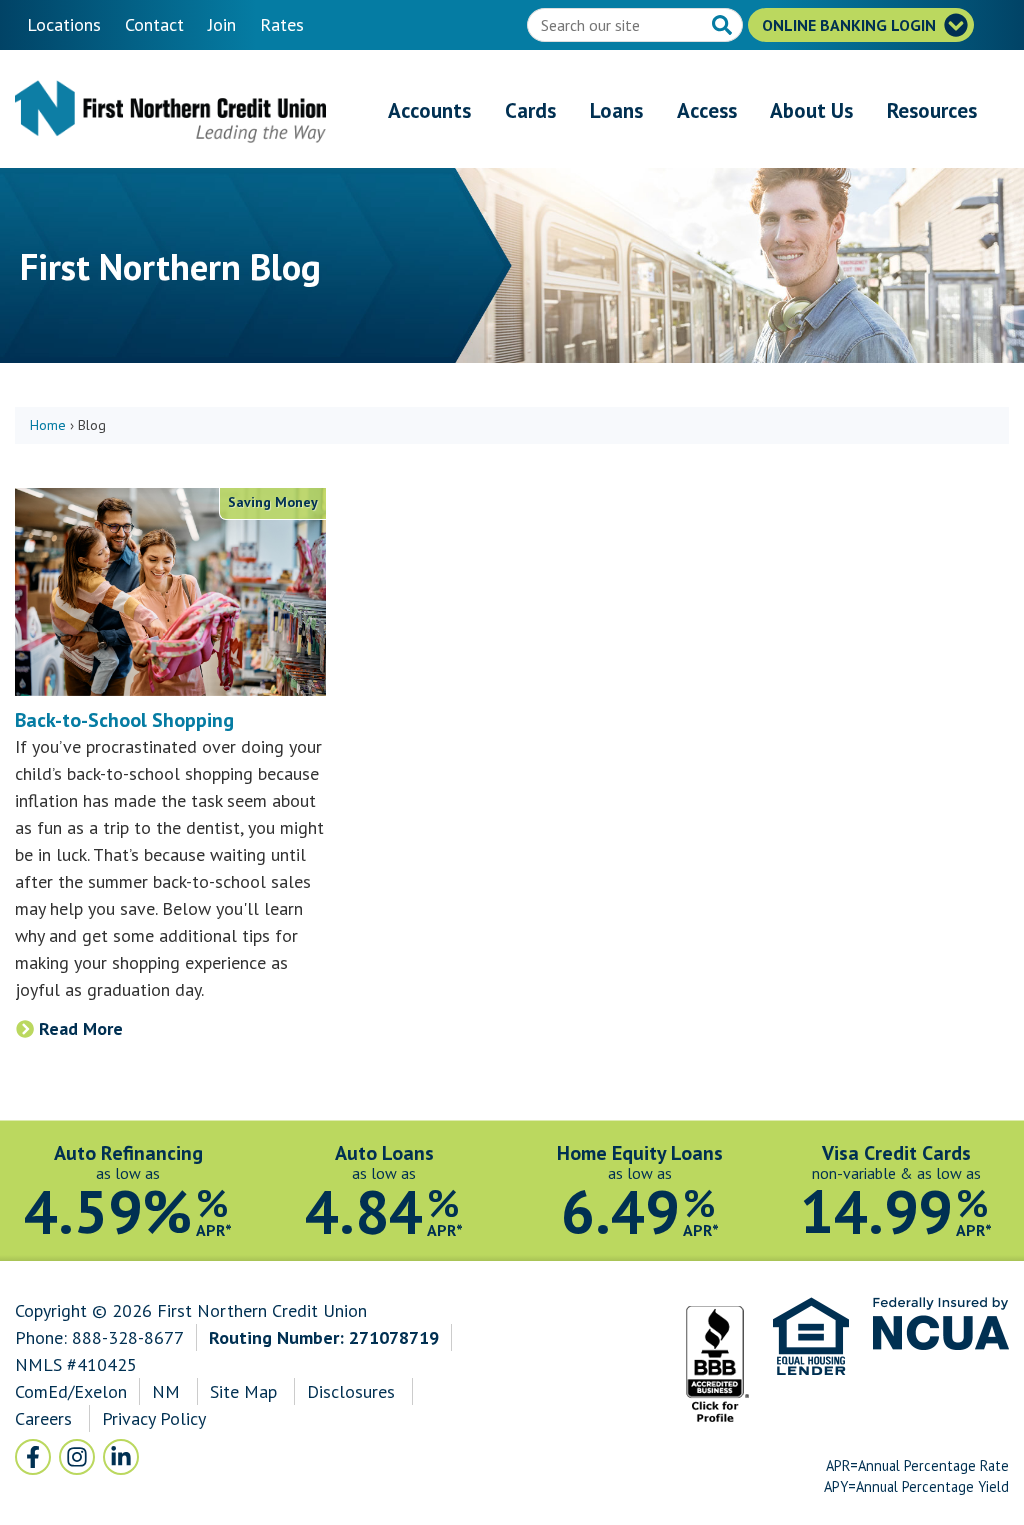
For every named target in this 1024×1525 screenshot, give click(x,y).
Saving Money (273, 502)
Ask (724, 27)
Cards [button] (530, 110)
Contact (154, 24)
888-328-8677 (128, 1337)
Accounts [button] (429, 110)
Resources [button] (932, 110)
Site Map (243, 1391)
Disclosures (351, 1391)
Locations (64, 24)
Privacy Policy (153, 1418)
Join (222, 24)
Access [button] (707, 110)
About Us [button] (811, 110)
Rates (282, 24)
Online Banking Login (851, 25)
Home (48, 425)
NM (168, 1391)
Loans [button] (616, 110)
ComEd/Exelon (71, 1391)
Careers (46, 1418)
